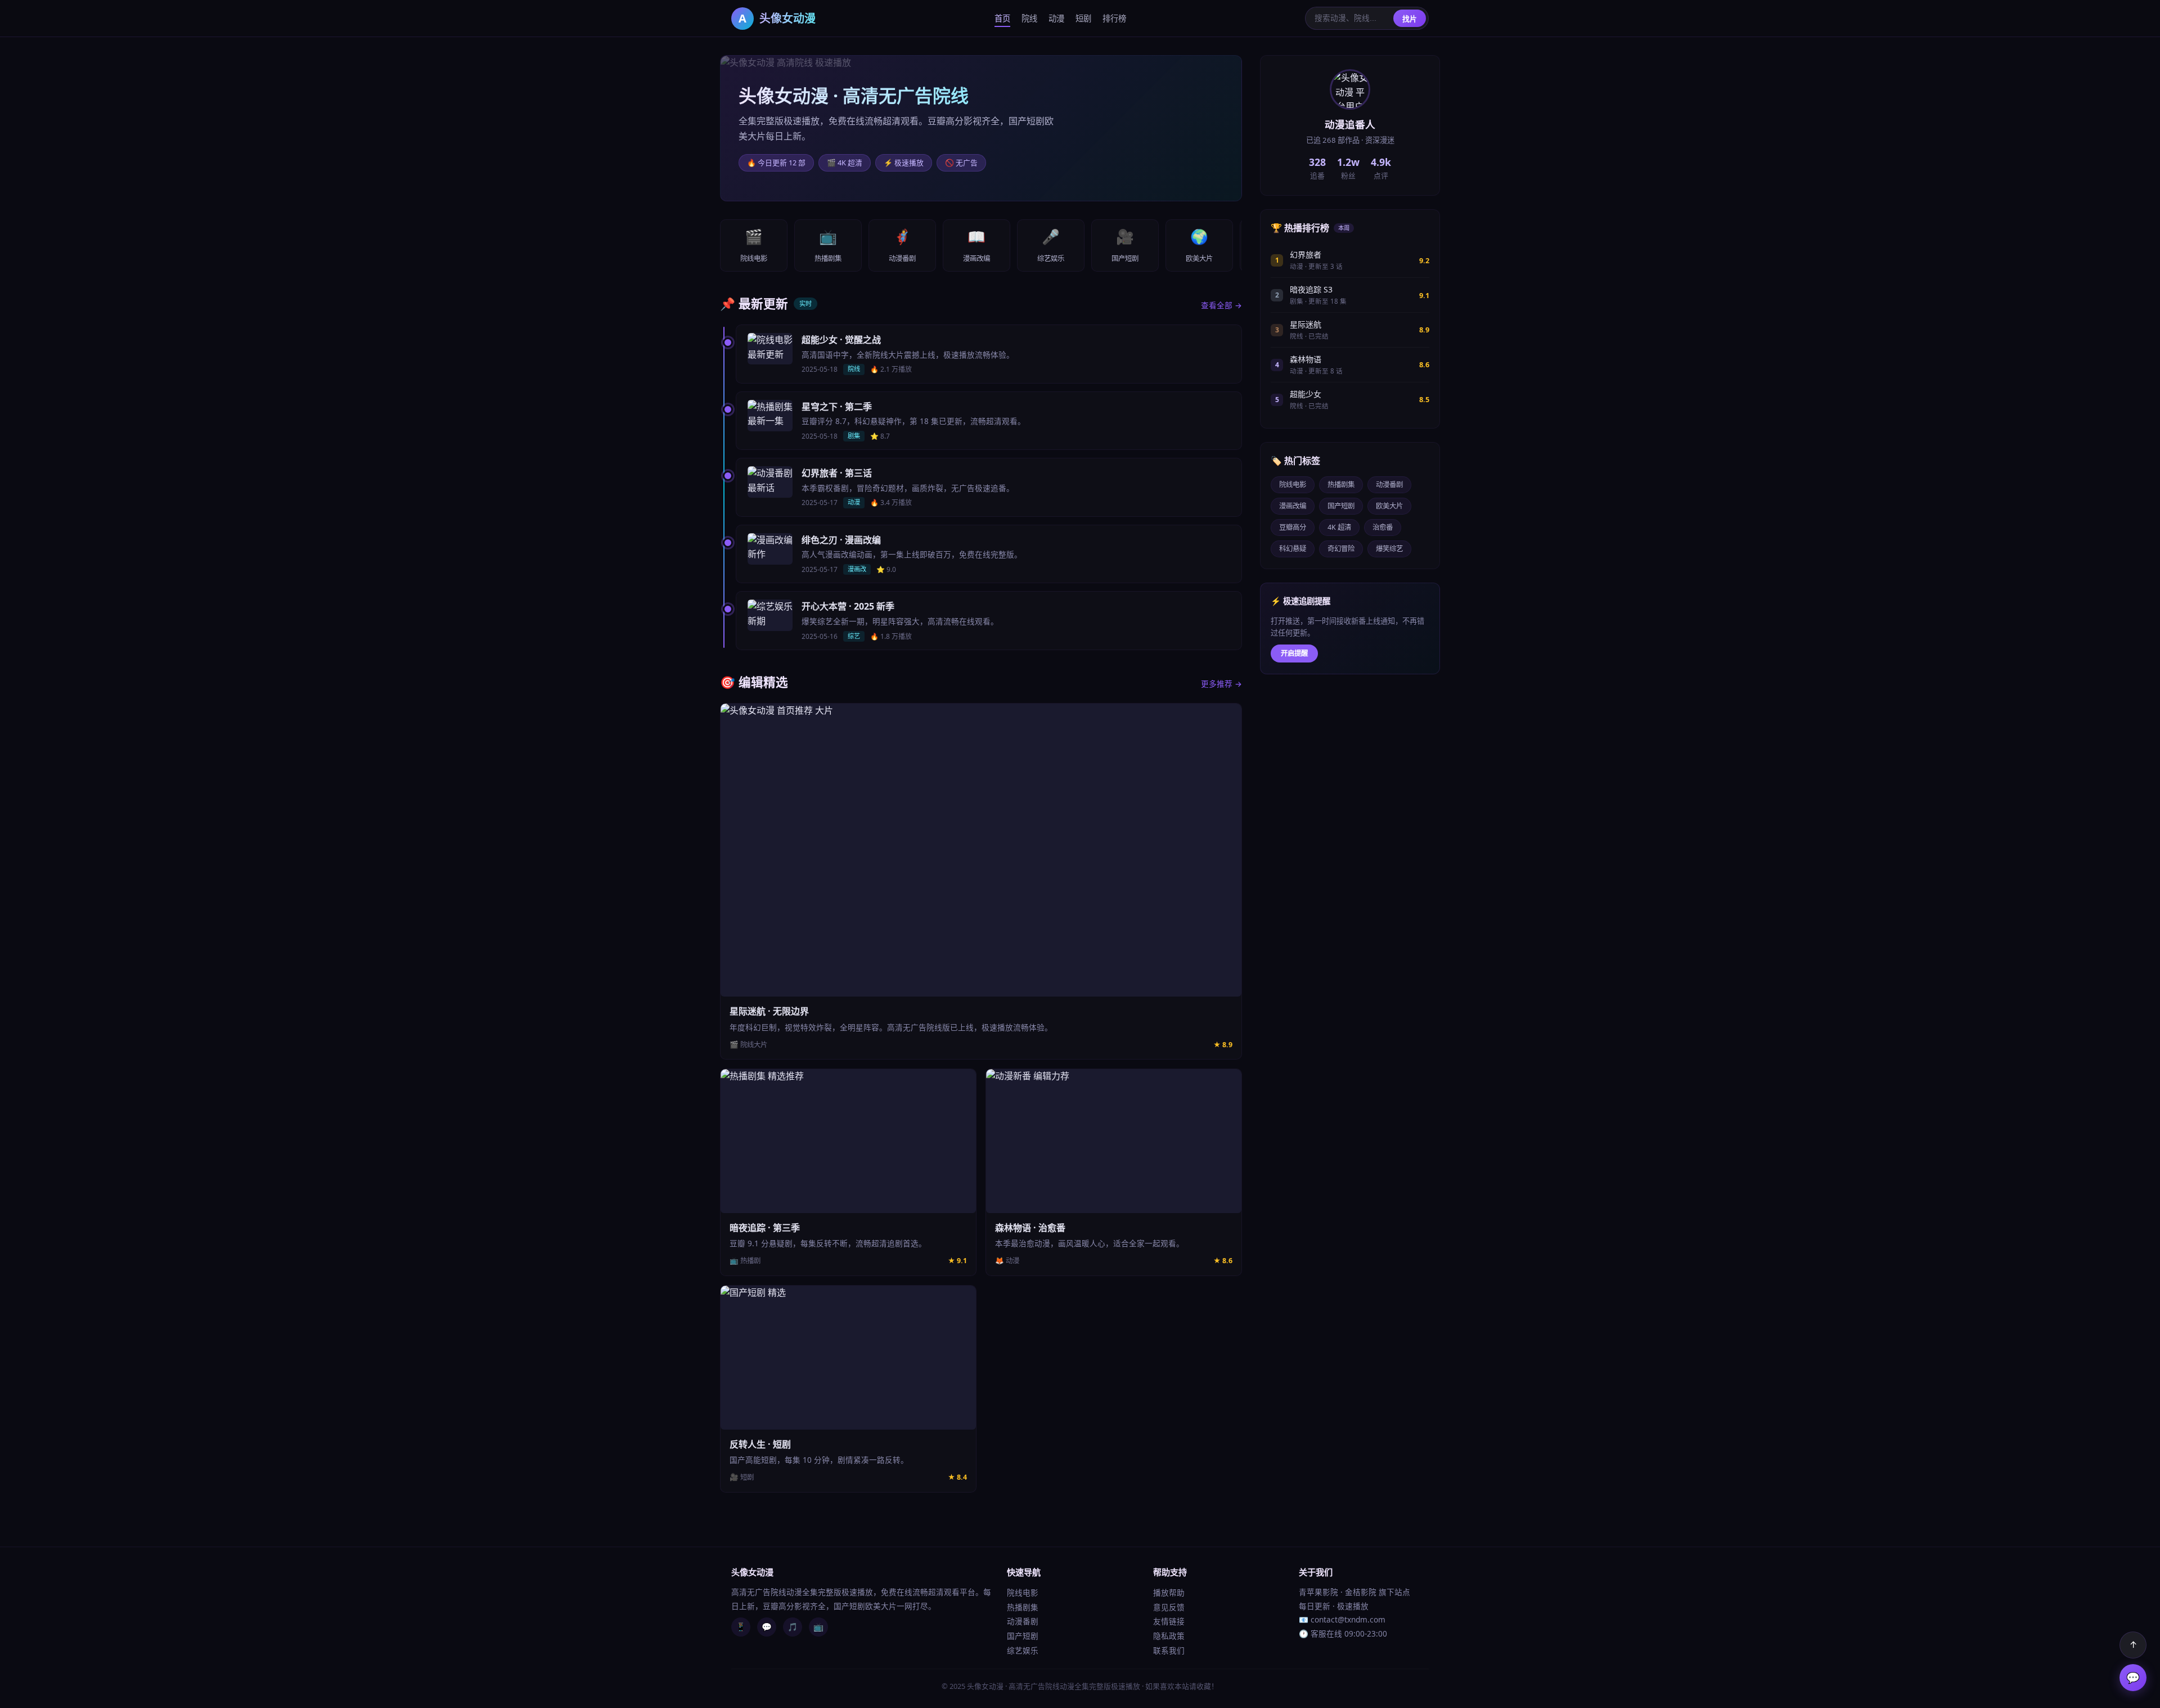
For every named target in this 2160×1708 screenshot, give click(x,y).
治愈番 (1383, 527)
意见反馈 (1169, 1607)
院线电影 (1293, 485)
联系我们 (1169, 1650)
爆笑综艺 (1389, 549)
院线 (1029, 18)
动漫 (1056, 18)
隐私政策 (1169, 1636)
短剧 (1083, 18)
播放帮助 (1169, 1592)
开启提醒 (1294, 653)
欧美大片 (1389, 506)
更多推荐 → (1221, 684)
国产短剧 (1341, 506)
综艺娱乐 (1023, 1650)
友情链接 (1169, 1621)
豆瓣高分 (1293, 527)
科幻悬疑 (1293, 549)
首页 (1002, 18)
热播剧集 (1341, 485)
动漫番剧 (1389, 485)
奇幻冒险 (1341, 549)
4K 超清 (1339, 527)
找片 (1410, 19)
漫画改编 (1293, 506)
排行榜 (1114, 18)
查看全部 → (1221, 305)
